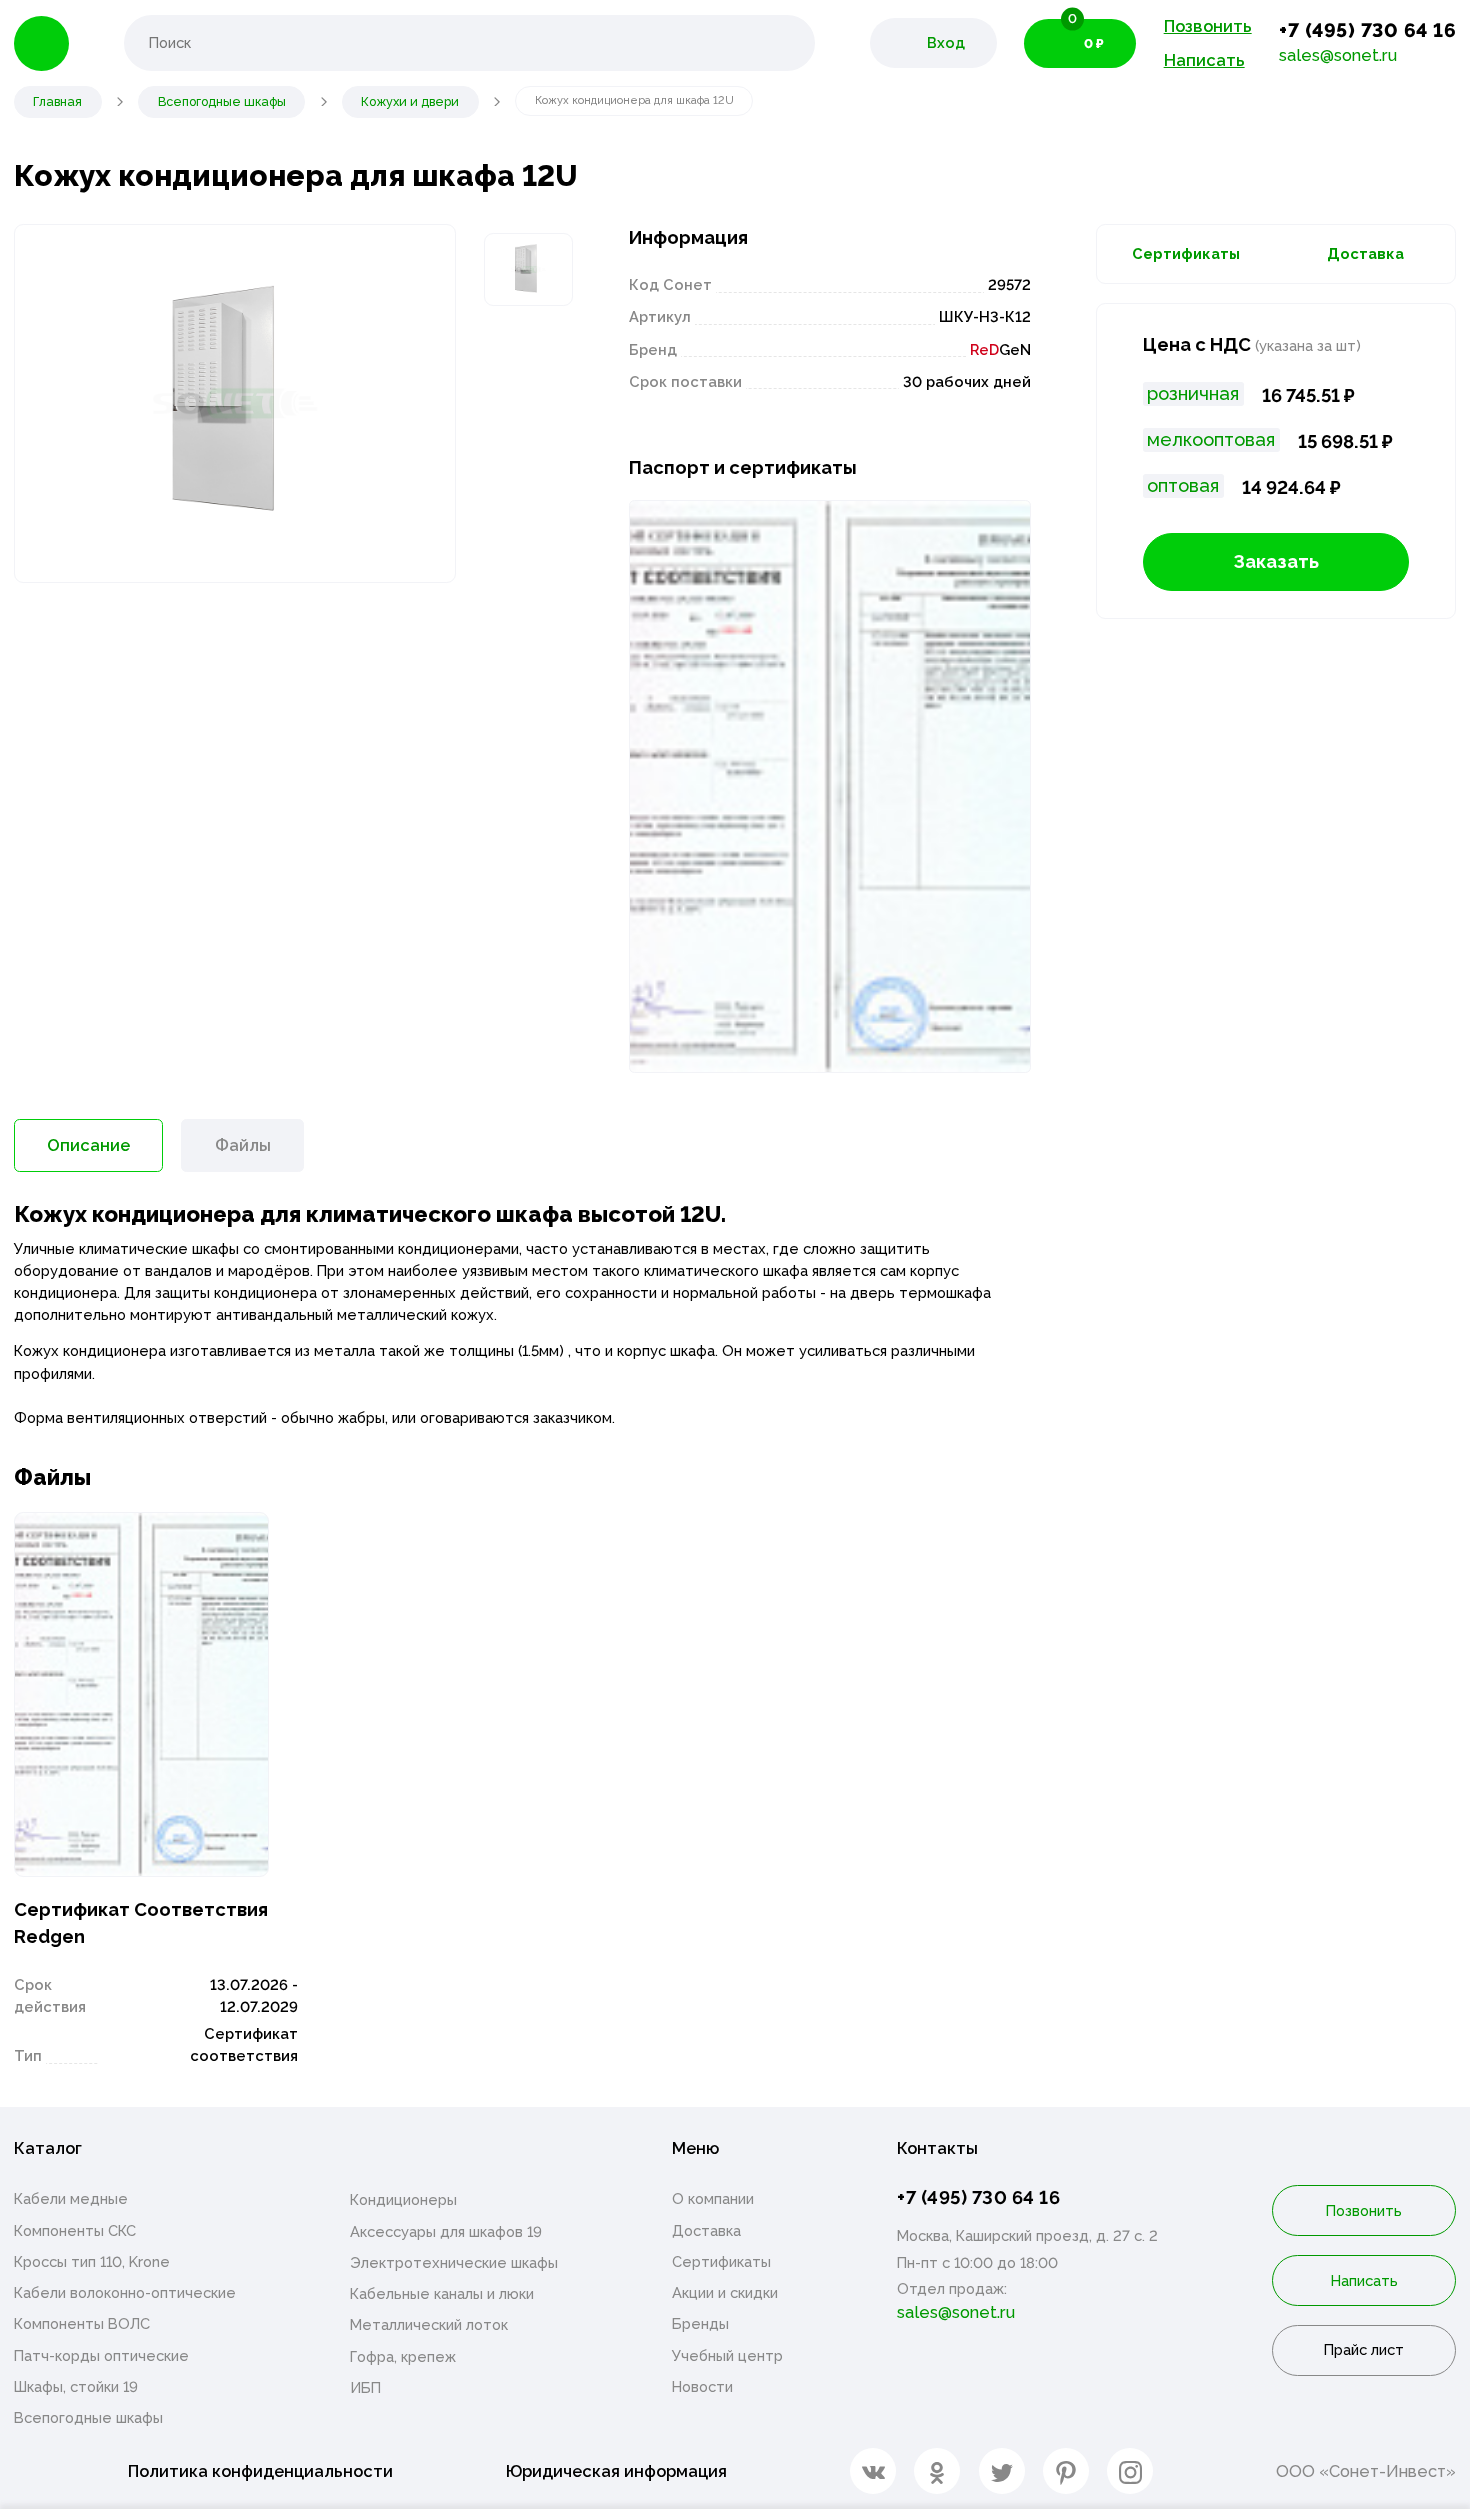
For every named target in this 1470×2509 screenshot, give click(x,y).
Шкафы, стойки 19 (76, 2386)
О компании (713, 2198)
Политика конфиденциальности (260, 2471)
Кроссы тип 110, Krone (92, 2261)
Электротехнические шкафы (454, 2262)
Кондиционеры (403, 2199)
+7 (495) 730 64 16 (1367, 30)
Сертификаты (1186, 253)
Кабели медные (71, 2198)
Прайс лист (1364, 2349)
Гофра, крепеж (403, 2356)
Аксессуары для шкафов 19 (446, 2231)
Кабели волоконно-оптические (125, 2292)
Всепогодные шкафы (88, 2417)
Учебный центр (727, 2355)
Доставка (1365, 253)
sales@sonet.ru (1338, 55)
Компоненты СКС (75, 2230)
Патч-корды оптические (101, 2355)
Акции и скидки (725, 2292)
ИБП (365, 2387)
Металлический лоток (429, 2324)
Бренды (700, 2323)
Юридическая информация (616, 2471)
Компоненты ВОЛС (82, 2323)
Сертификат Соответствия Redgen (141, 1923)
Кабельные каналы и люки (442, 2293)
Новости (702, 2386)
